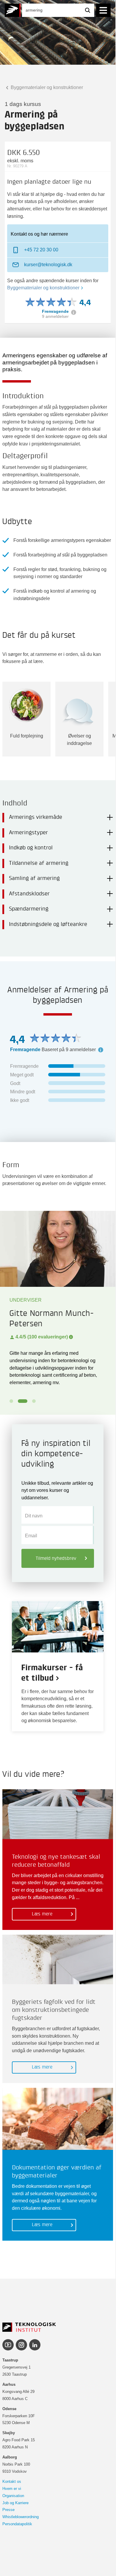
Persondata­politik (17, 2524)
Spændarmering (29, 909)
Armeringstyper (28, 833)
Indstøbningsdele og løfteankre (48, 924)
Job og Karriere (15, 2503)
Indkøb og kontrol (31, 848)
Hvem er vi (12, 2489)
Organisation (13, 2496)
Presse (8, 2510)
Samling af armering (34, 878)
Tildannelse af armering (39, 863)
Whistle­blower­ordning (21, 2517)
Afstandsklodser (29, 894)
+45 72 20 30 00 (41, 250)
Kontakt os (12, 2481)
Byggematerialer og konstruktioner (46, 87)
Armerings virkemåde (36, 817)
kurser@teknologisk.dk (48, 264)
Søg (88, 10)
